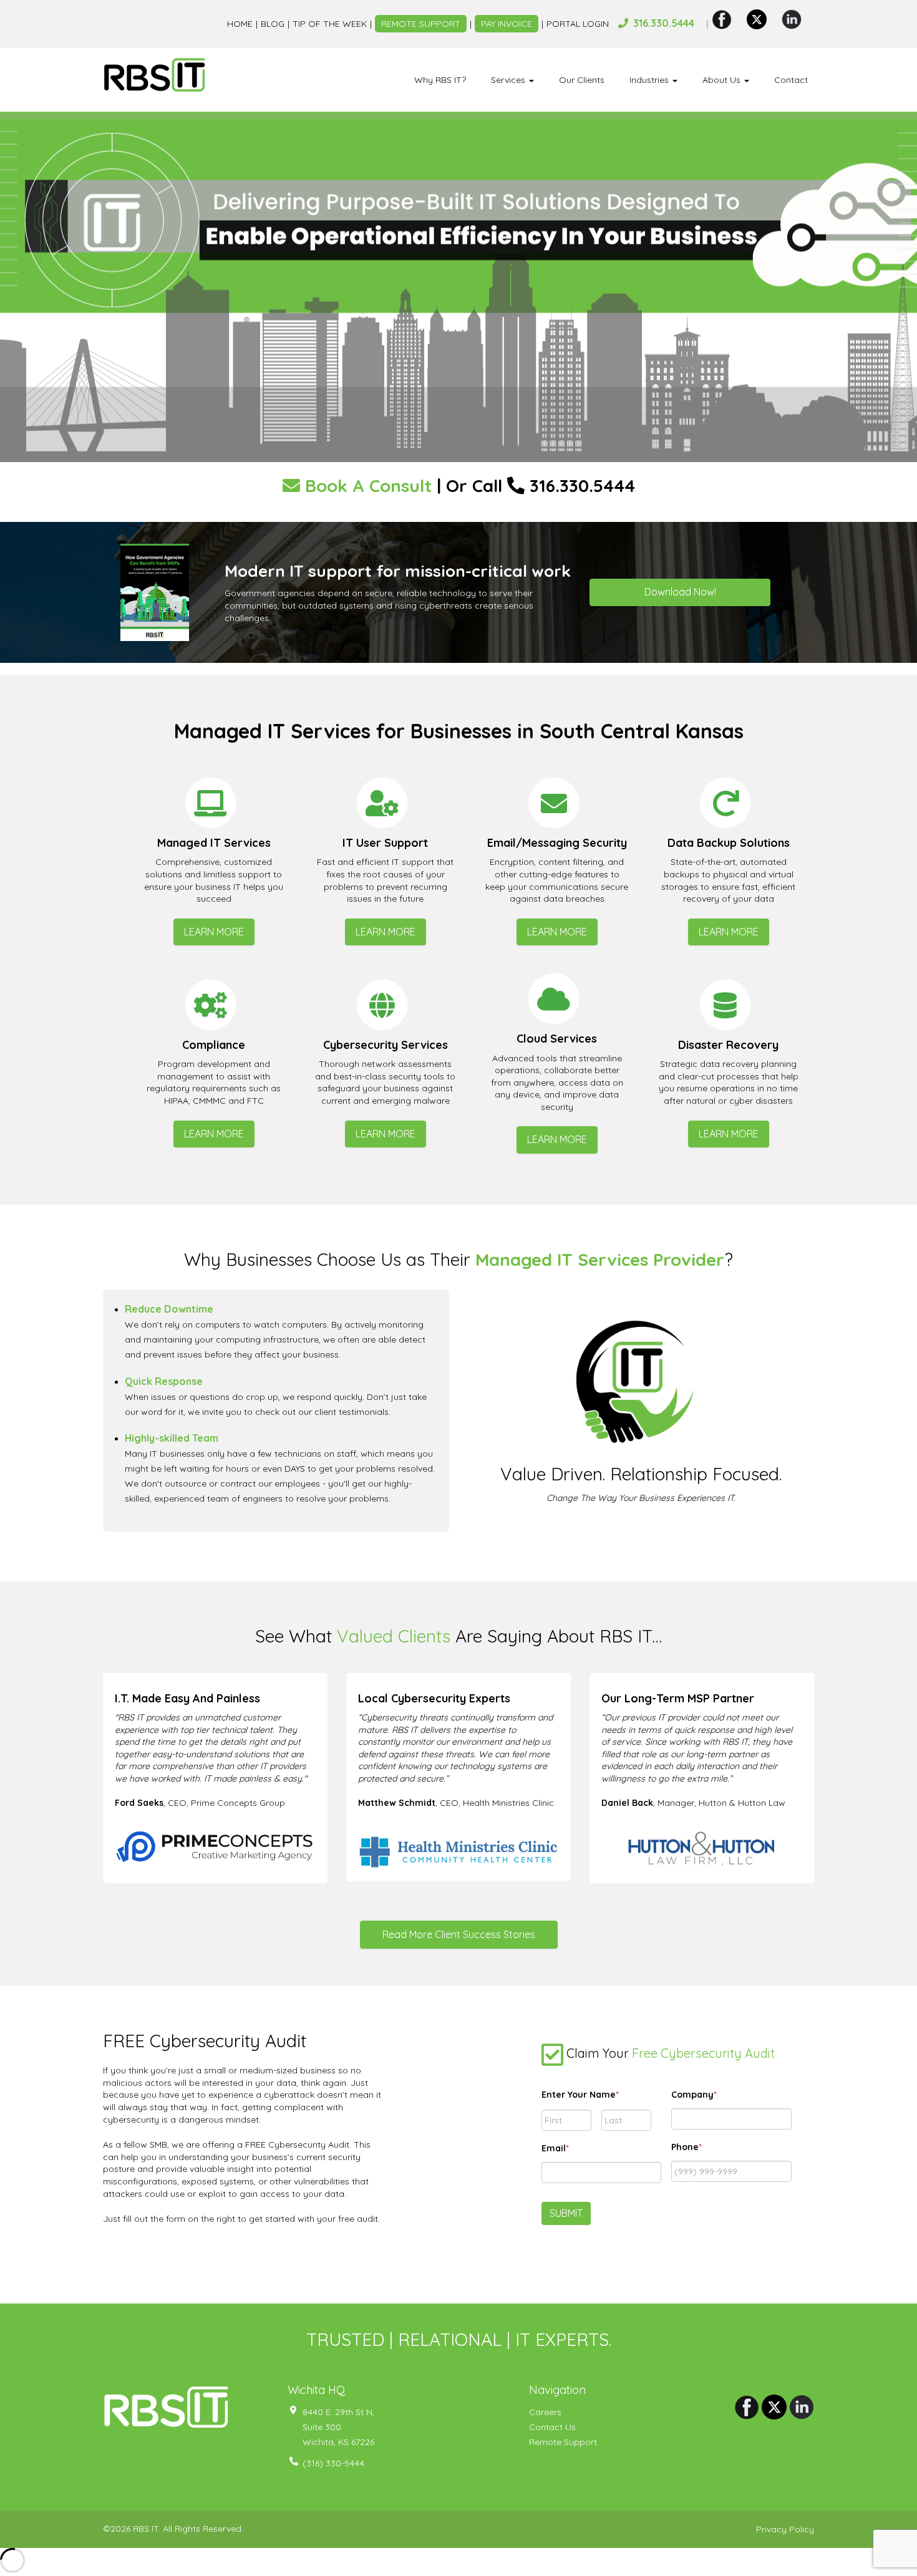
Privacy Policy (785, 2529)
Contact (791, 80)
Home (240, 24)
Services (509, 80)
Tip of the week (330, 24)
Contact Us (552, 2427)
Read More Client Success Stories (459, 1934)
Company (694, 2095)
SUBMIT (566, 2213)
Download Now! (680, 592)
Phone (687, 2147)
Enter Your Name (580, 2095)
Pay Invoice (507, 24)
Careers (545, 2412)
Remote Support (421, 24)
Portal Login (578, 24)
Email (555, 2148)
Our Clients (582, 80)
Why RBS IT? (440, 80)
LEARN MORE (214, 932)
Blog (273, 24)
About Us (723, 80)
